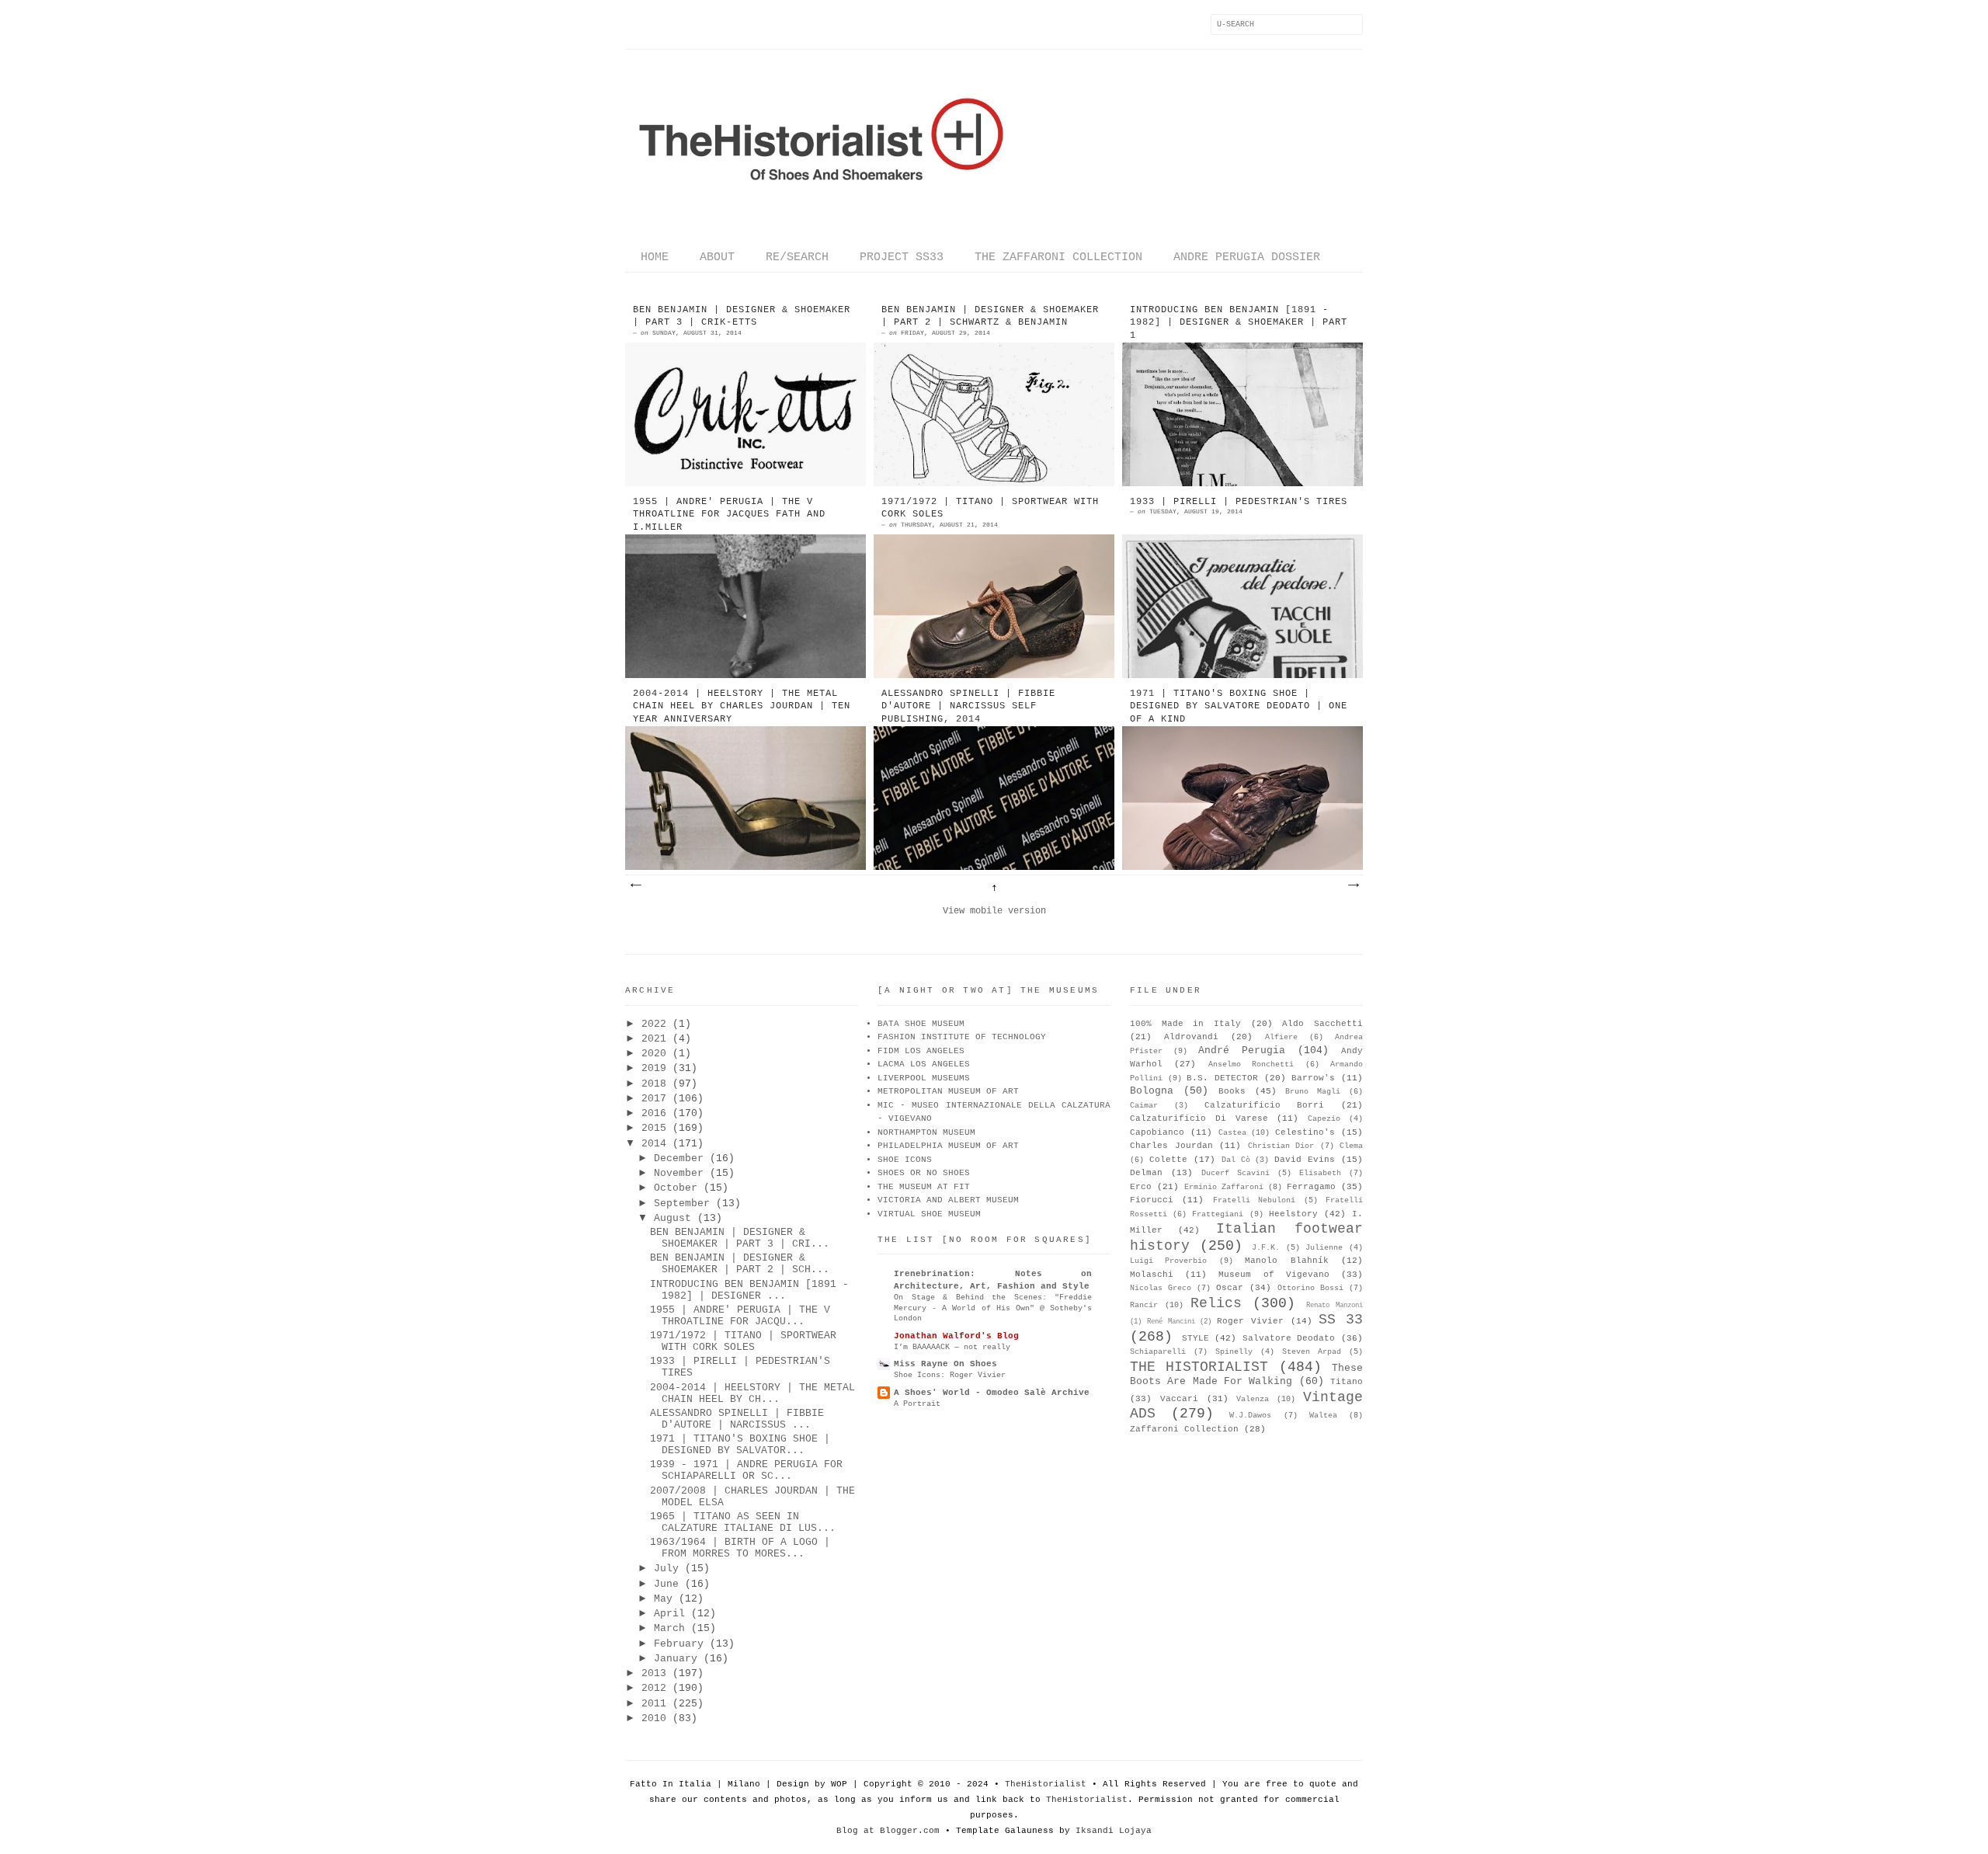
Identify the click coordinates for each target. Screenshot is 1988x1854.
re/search (797, 257)
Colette (1168, 1160)
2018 (654, 1084)
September (682, 1204)
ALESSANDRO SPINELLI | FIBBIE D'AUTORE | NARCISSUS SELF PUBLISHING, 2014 (968, 707)
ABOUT (717, 257)
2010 (654, 1718)
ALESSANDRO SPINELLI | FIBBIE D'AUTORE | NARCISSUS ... (737, 1419)
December (679, 1158)
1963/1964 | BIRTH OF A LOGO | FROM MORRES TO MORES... (740, 1548)
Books (1232, 1091)
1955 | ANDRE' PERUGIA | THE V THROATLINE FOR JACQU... (740, 1316)
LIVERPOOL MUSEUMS (924, 1078)
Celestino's (1305, 1132)
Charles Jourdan (1171, 1146)
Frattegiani (1218, 1214)
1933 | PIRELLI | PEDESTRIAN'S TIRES (1239, 502)
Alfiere (1281, 1037)
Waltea (1323, 1416)
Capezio (1324, 1119)
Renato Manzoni (1335, 1306)
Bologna (1152, 1091)
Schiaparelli (1158, 1352)
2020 (654, 1054)
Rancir (1144, 1305)
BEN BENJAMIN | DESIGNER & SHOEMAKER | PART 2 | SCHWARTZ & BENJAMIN (990, 317)
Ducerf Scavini (1236, 1173)
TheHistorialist (1046, 1784)
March (669, 1628)
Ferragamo (1311, 1187)
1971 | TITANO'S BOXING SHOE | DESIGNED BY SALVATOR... (740, 1445)
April (669, 1614)
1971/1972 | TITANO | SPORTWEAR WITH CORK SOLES (990, 508)
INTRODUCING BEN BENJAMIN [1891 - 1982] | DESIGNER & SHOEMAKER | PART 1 (1239, 323)
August (673, 1218)
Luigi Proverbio (1168, 1261)
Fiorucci (1152, 1200)
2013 (654, 1673)
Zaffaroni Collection (1184, 1429)
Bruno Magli (1313, 1092)
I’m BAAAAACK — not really (952, 1347)
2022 (654, 1024)
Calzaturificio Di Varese (1199, 1118)
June (666, 1584)
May (663, 1599)
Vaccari (1179, 1399)
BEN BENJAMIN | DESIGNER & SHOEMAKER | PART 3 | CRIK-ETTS (742, 317)
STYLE (1196, 1338)
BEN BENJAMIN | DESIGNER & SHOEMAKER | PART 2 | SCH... (740, 1264)
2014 (654, 1144)
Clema (1351, 1146)
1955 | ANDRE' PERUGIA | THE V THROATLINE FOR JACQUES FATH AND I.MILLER (729, 515)
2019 (654, 1068)
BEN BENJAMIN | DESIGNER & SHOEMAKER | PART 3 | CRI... (740, 1238)
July (666, 1569)
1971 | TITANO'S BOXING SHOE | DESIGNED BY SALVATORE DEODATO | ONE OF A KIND (1239, 707)
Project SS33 (902, 257)
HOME (655, 257)
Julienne (1324, 1248)
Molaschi (1152, 1275)
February (679, 1644)
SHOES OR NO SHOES (924, 1173)
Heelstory (1293, 1214)
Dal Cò (1236, 1160)
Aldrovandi (1191, 1037)
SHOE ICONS (905, 1160)
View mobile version (994, 911)
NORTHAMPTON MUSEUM (926, 1132)
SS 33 (1341, 1320)
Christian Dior (1281, 1146)
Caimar (1144, 1106)
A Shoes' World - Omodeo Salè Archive (992, 1393)
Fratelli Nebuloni (1254, 1200)
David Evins (1305, 1160)
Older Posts (1353, 885)
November (679, 1173)
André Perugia (1242, 1050)
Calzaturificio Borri (1265, 1105)
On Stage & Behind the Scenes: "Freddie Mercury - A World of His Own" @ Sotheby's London (993, 1308)
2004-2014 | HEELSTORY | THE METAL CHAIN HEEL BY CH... (752, 1393)
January (676, 1659)
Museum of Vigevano (1274, 1275)
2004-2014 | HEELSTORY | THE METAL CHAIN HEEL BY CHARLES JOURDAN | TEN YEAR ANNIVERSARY (742, 707)
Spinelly (1234, 1352)
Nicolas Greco (1161, 1288)
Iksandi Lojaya (1114, 1831)
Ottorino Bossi (1310, 1288)
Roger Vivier (1250, 1321)
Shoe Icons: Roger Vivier (950, 1375)
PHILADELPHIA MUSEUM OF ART (948, 1146)
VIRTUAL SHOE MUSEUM (929, 1214)
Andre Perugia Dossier (1247, 257)
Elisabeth (1320, 1173)
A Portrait (917, 1404)
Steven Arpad (1312, 1352)
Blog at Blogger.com (888, 1831)
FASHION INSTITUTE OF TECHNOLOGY (962, 1037)
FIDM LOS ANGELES (921, 1051)
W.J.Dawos (1250, 1416)
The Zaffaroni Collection (1058, 257)
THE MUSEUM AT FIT (924, 1187)
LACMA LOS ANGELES (924, 1064)
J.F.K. (1266, 1248)
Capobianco (1157, 1132)
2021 (654, 1039)
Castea (1232, 1133)
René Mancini (1171, 1322)
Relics (1216, 1303)
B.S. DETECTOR (1222, 1078)
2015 (654, 1128)
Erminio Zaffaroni (1224, 1187)
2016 (654, 1113)
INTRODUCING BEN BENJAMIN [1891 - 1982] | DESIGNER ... (749, 1290)
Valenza (1253, 1399)
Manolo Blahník (1286, 1261)
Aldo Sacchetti (1322, 1024)
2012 (654, 1688)
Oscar (1230, 1288)
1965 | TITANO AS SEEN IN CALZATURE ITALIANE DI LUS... (743, 1522)
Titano (1347, 1382)
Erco (1141, 1187)
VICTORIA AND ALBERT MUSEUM (948, 1200)
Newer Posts (635, 885)
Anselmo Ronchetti (1251, 1064)
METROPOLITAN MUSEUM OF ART (948, 1091)
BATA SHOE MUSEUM (921, 1024)
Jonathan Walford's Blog (956, 1336)
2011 (654, 1704)
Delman (1146, 1173)
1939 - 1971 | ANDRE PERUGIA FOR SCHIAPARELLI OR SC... (746, 1470)
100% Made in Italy (1185, 1024)
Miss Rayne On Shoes (945, 1364)
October (676, 1188)
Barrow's (1313, 1078)
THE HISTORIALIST (1199, 1367)
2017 (654, 1099)
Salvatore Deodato (1289, 1338)
